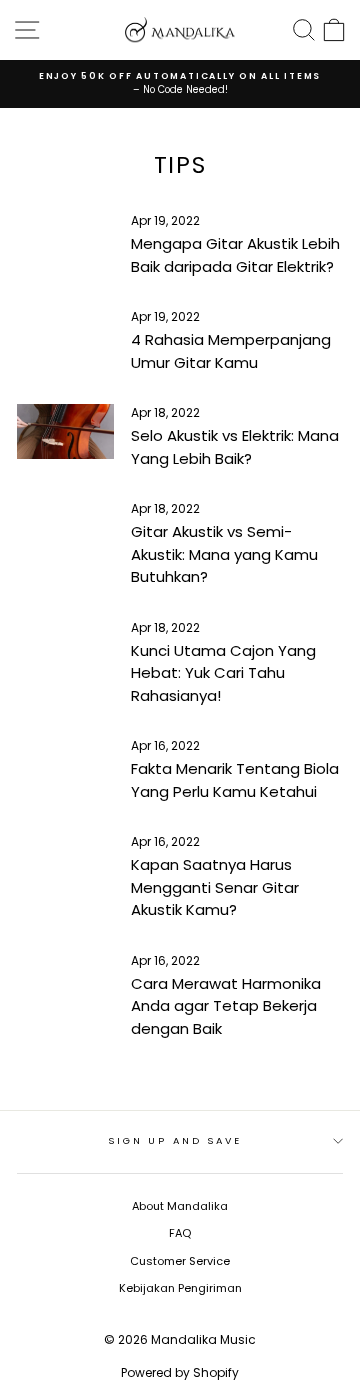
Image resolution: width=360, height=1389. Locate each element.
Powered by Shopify (180, 1372)
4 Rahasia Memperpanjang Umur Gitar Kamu (231, 351)
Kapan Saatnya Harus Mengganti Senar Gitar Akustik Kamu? (215, 887)
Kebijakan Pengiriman (180, 1288)
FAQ (180, 1233)
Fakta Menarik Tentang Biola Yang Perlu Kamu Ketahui (235, 780)
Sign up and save (175, 1140)
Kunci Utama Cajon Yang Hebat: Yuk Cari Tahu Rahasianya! (223, 673)
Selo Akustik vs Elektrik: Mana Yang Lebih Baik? (235, 447)
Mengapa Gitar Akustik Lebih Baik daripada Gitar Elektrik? (235, 255)
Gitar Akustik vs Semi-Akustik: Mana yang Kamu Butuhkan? (224, 554)
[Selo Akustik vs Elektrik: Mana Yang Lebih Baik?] (65, 431)
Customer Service (180, 1261)
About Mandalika (180, 1206)
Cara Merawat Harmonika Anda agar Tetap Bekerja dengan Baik (226, 1006)
